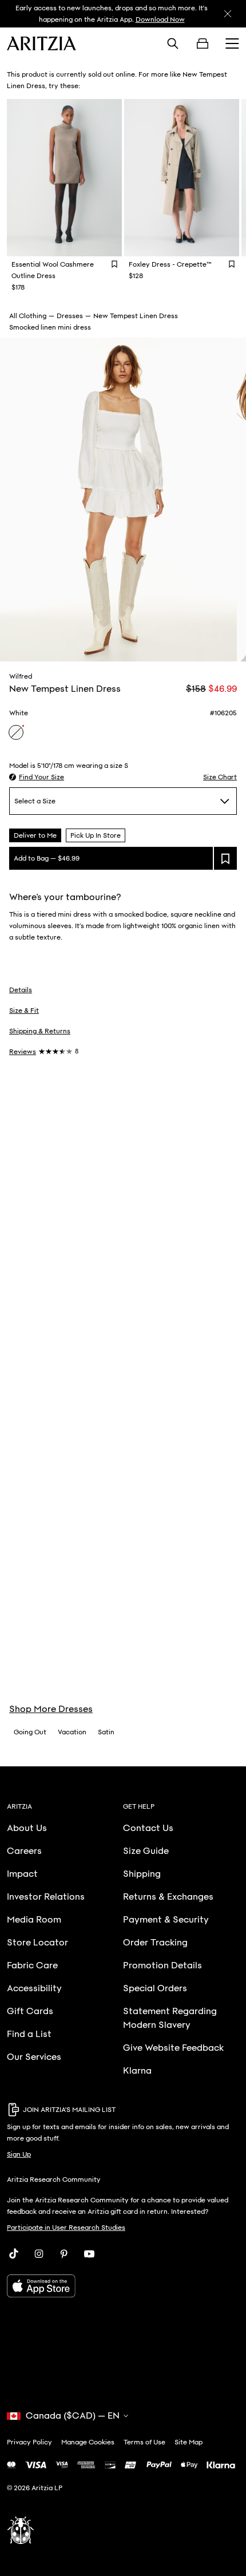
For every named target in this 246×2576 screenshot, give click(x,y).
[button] (37, 777)
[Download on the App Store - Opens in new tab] (123, 2286)
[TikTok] (14, 2254)
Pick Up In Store (96, 835)
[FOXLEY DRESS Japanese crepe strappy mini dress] (182, 178)
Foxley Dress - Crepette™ (170, 264)
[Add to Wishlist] (114, 264)
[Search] (173, 43)
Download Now (160, 19)
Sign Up (19, 2154)
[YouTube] (89, 2254)
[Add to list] (225, 858)
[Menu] (232, 43)
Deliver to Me (35, 835)
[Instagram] (39, 2254)
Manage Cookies (88, 2442)
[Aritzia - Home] (41, 43)
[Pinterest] (64, 2254)
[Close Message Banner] (228, 14)
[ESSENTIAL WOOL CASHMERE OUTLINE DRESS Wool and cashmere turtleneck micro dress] (64, 178)
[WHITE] (16, 732)
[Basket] (203, 43)
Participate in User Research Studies (66, 2228)
